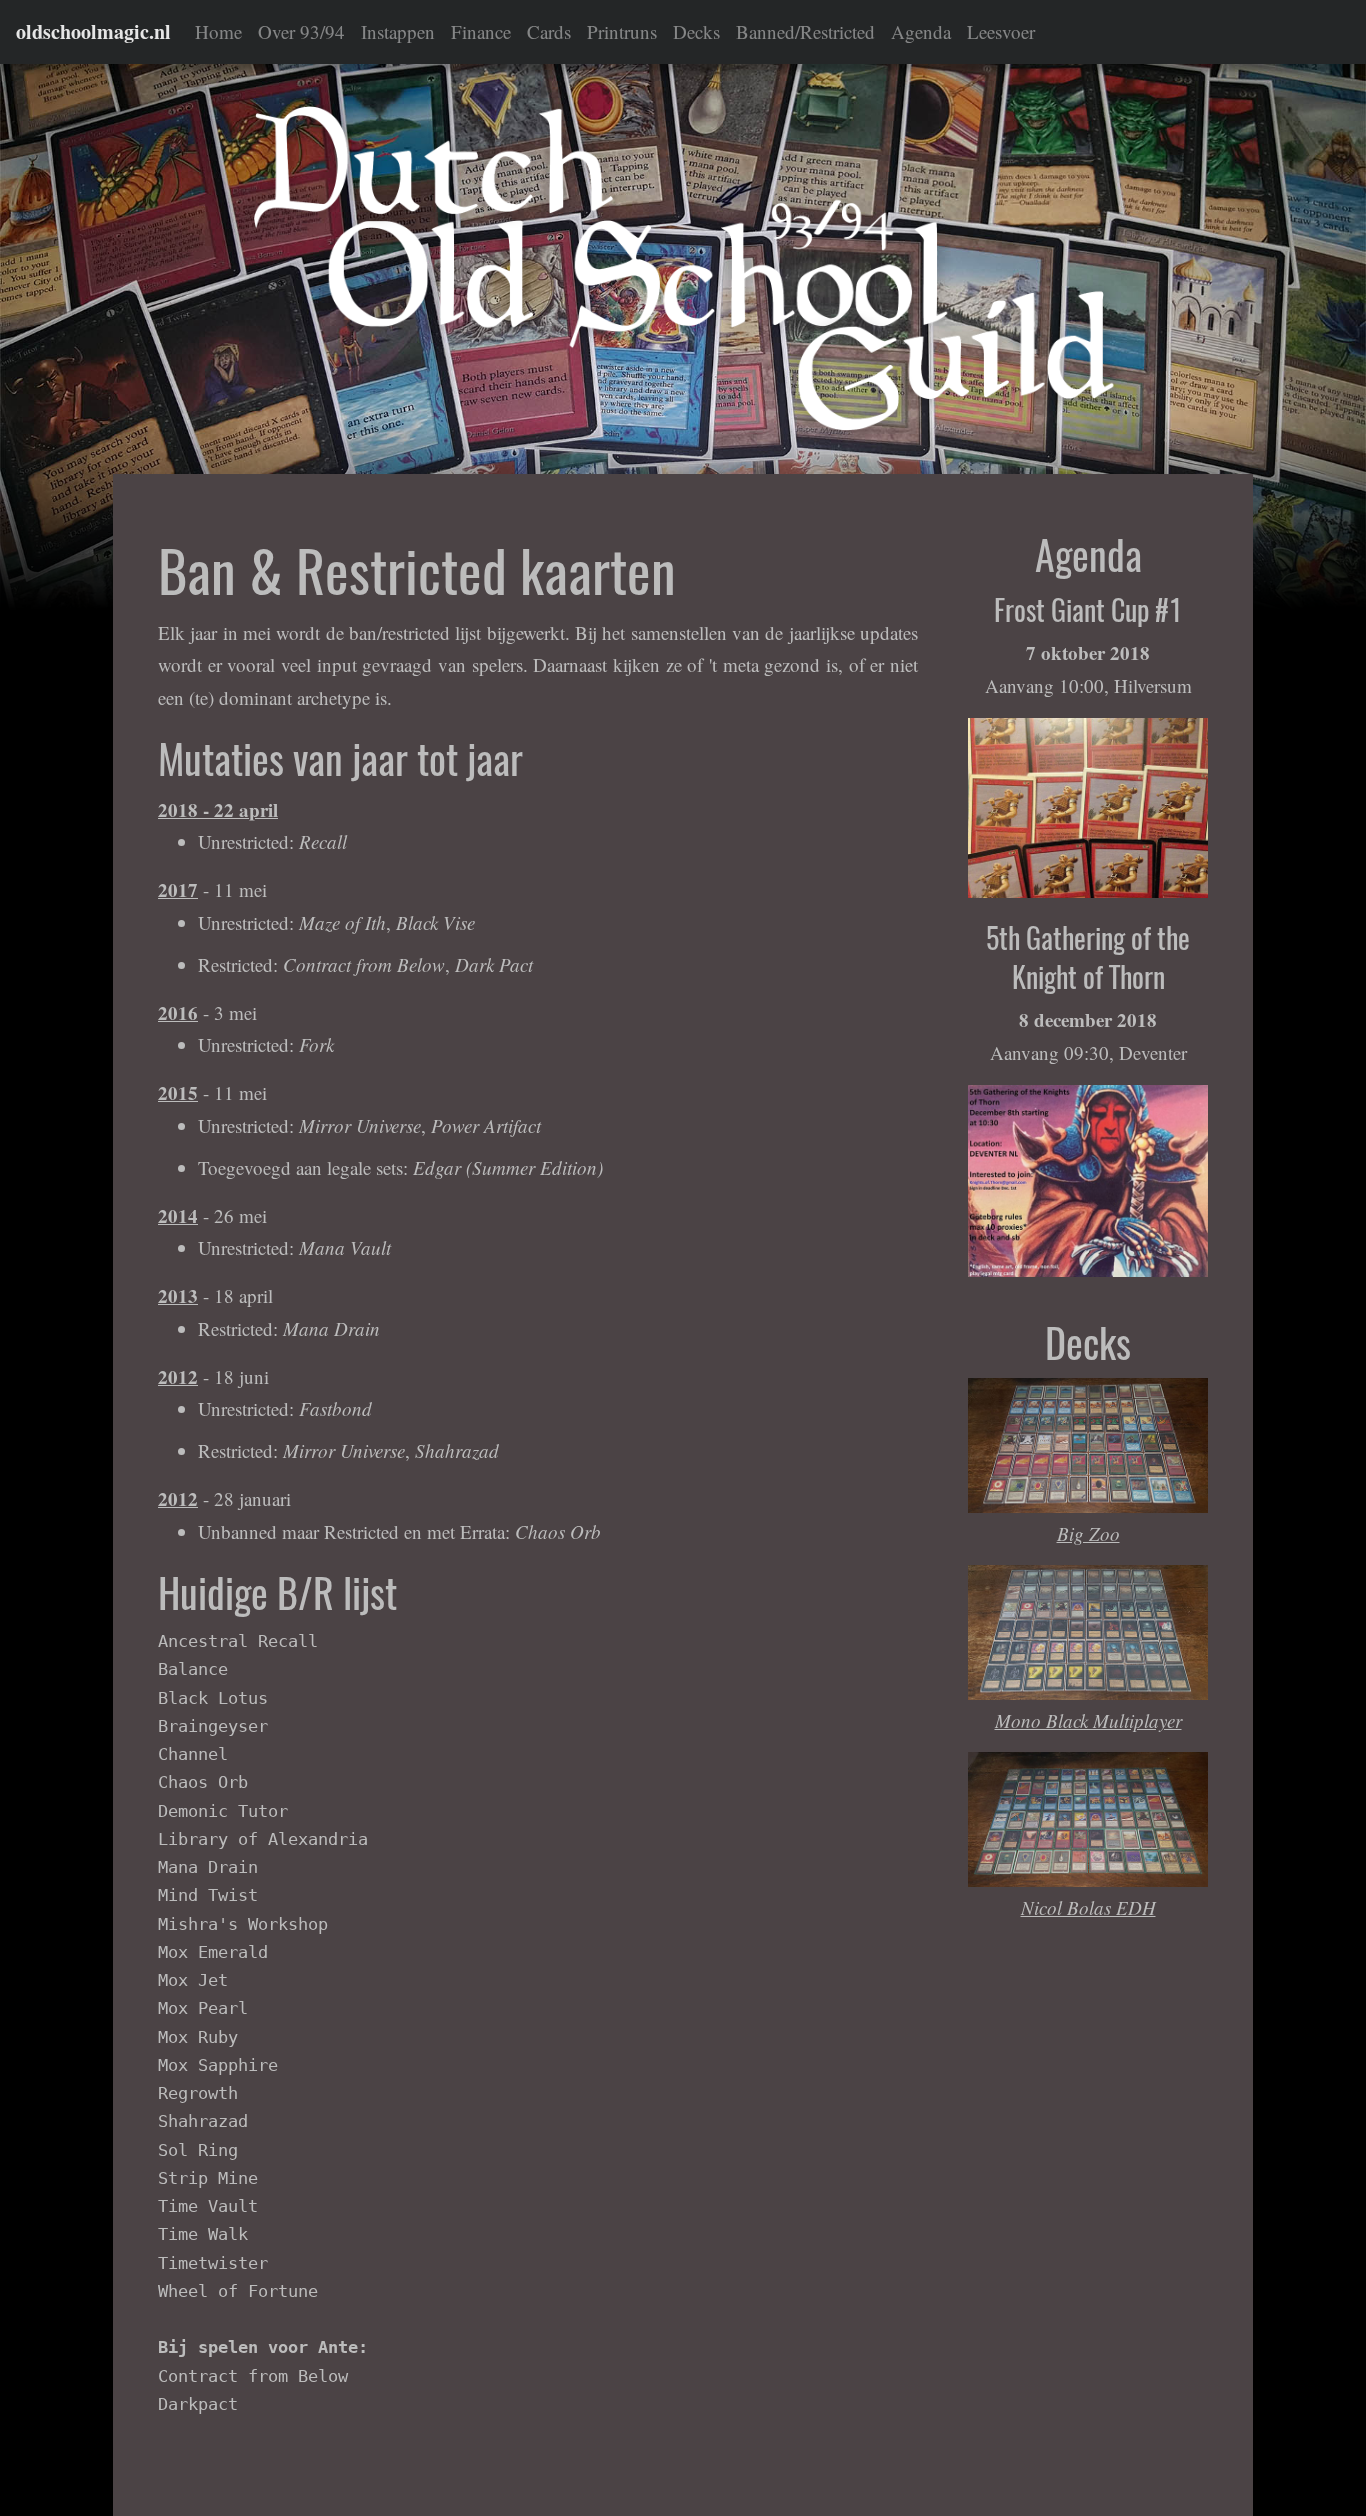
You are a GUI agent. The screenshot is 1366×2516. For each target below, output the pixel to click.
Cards (549, 31)
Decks (696, 31)
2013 (178, 1295)
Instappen (398, 31)
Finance (481, 31)
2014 (178, 1215)
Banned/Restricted (805, 31)
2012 (178, 1376)
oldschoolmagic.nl (93, 31)
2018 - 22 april (218, 809)
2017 (178, 889)
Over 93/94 (301, 31)
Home (218, 31)
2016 (178, 1012)
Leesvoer (1001, 31)
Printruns (622, 31)
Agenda (921, 31)
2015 (178, 1092)
